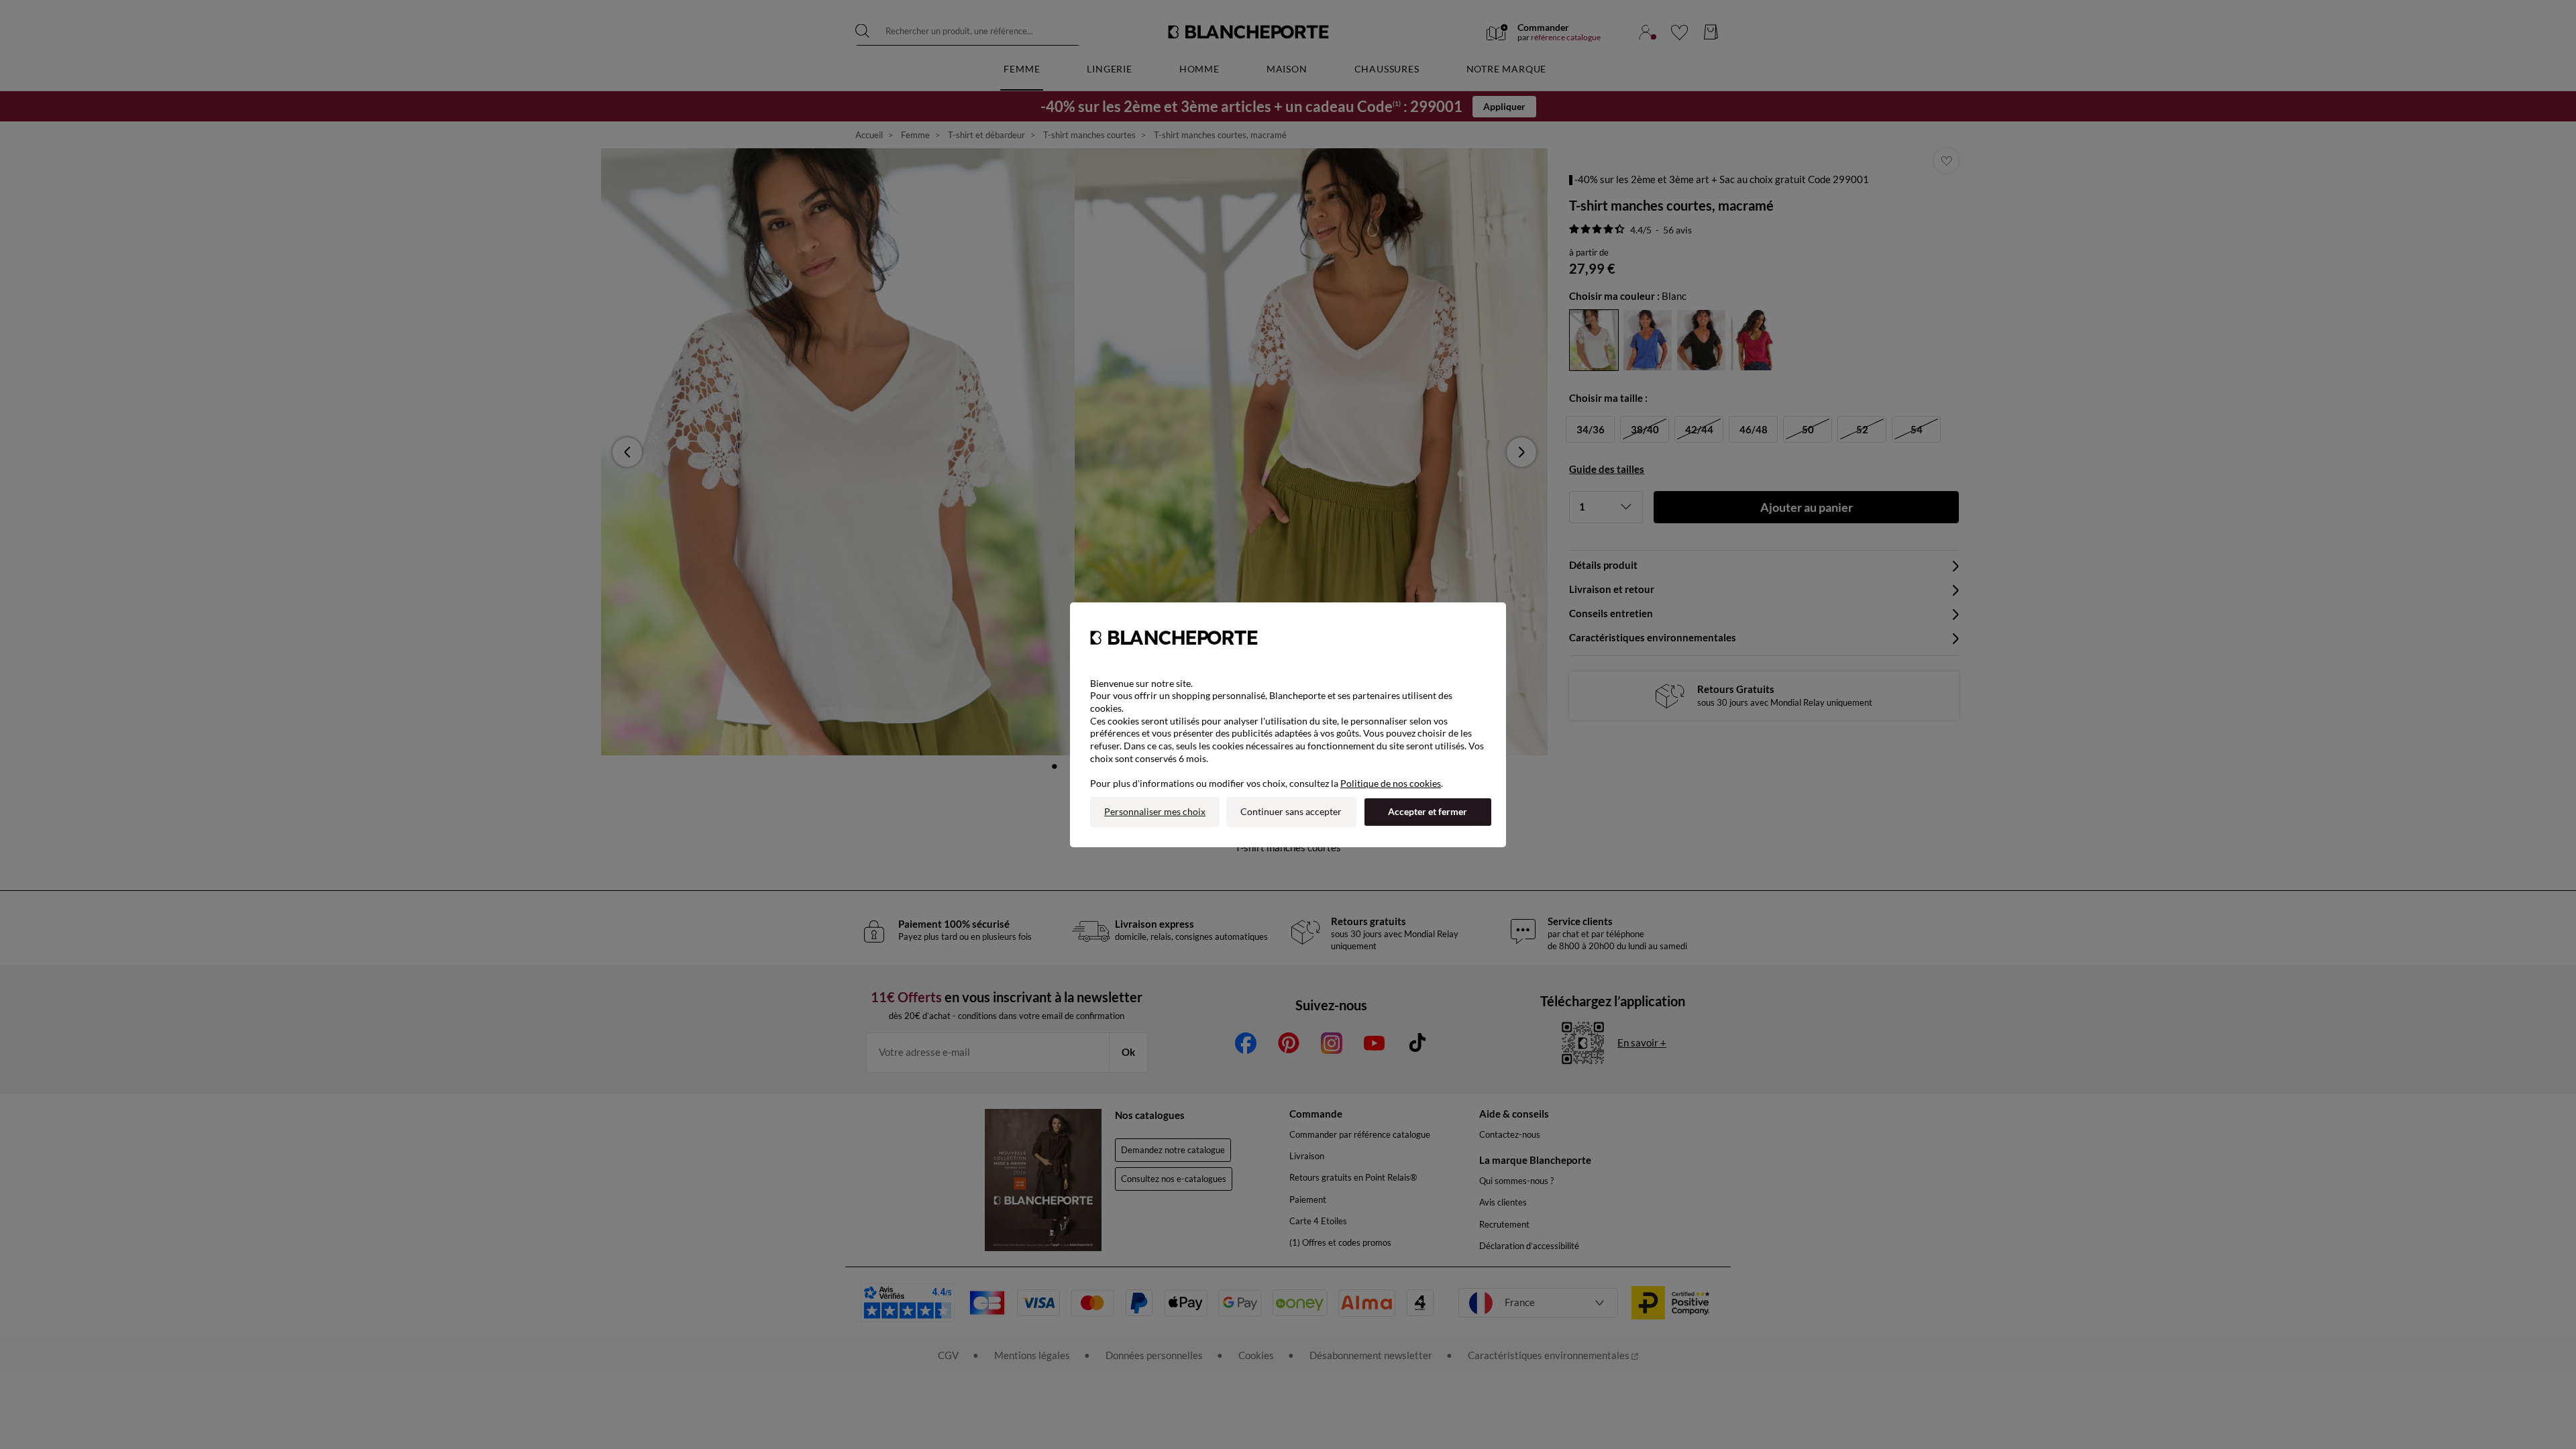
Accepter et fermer (1428, 811)
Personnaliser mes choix (1155, 811)
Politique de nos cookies (1391, 783)
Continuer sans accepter (1291, 811)
